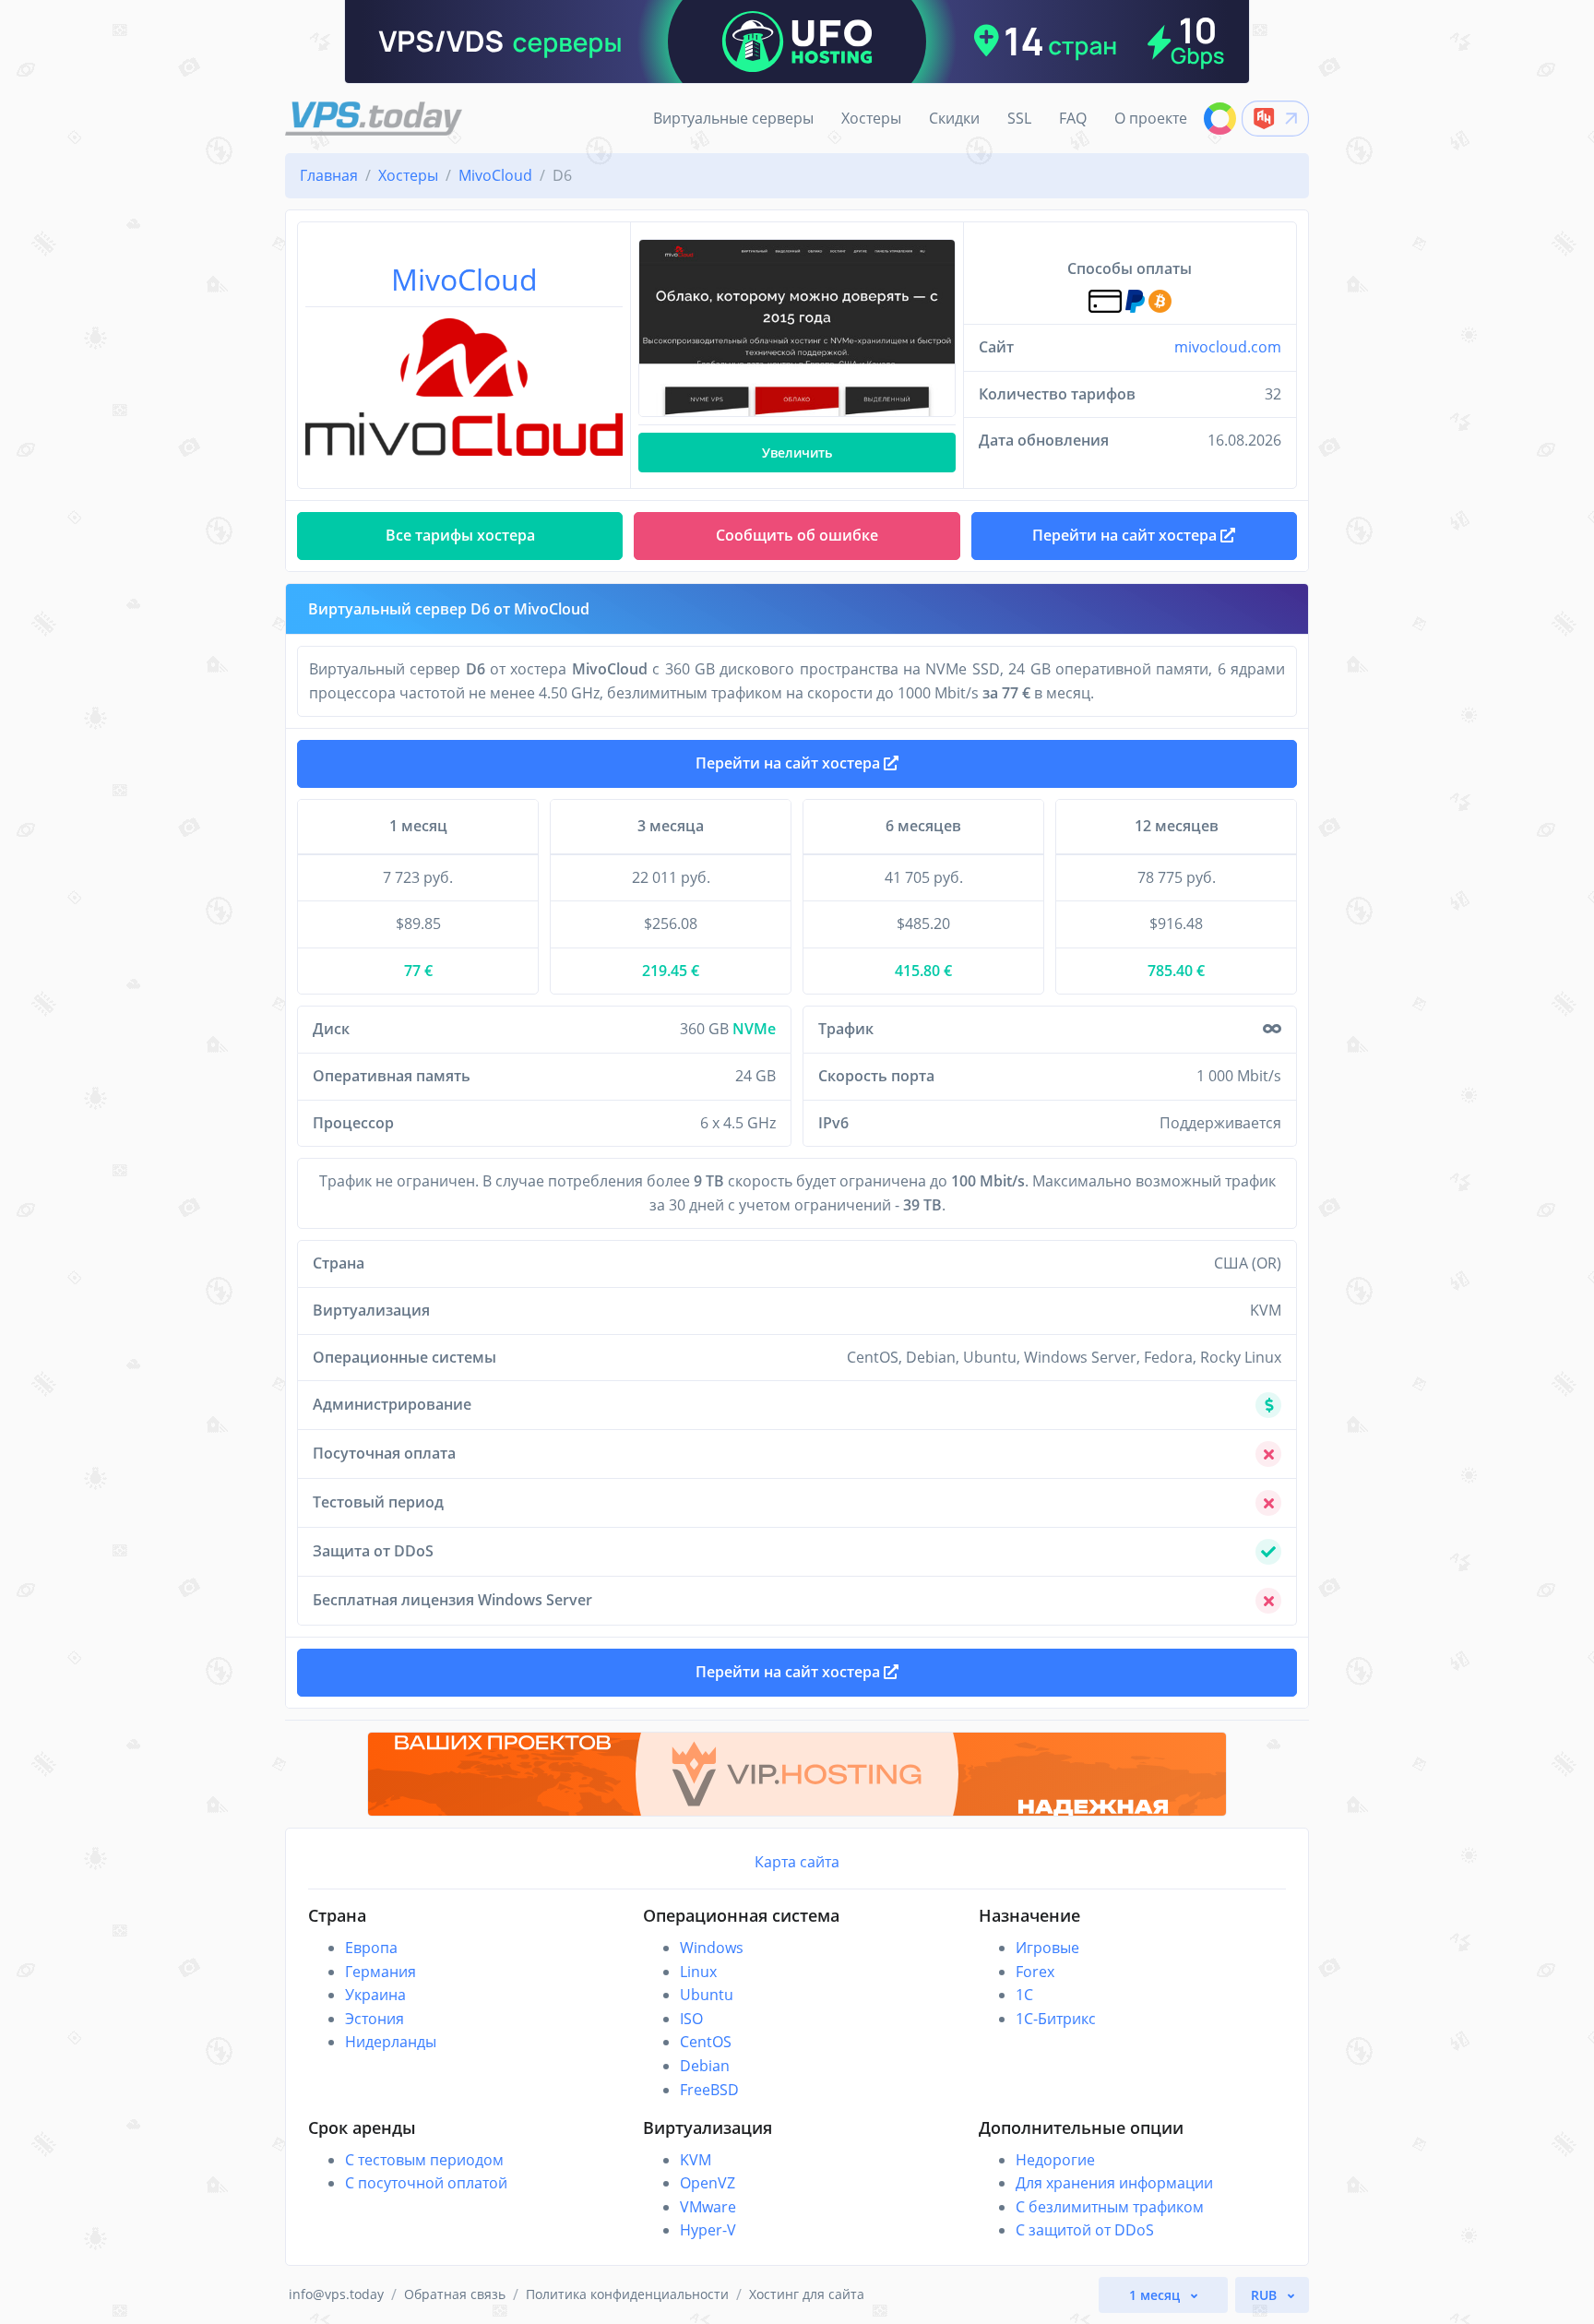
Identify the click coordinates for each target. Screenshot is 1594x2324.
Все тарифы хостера (460, 535)
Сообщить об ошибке (797, 535)
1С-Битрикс (1056, 2019)
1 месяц (1156, 2295)
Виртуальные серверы (733, 118)
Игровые (1047, 1948)
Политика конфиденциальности (627, 2294)
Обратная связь (455, 2294)
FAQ (1073, 118)
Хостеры (871, 118)
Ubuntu (707, 1995)
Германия (381, 1972)
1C (1024, 1995)
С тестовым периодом (424, 2160)
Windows (712, 1948)
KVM (696, 2160)
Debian (705, 2066)
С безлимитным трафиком (1110, 2207)
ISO (691, 2019)
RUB (1266, 2295)
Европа (371, 1948)
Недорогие (1055, 2160)
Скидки (954, 118)
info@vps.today (336, 2294)
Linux (698, 1972)
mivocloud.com (1228, 347)
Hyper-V (708, 2230)
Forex (1035, 1972)
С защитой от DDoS (1085, 2230)
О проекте (1151, 118)
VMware (708, 2207)
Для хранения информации (1114, 2183)
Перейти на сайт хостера (790, 763)
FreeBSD (709, 2090)
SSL (1019, 118)
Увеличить (797, 453)
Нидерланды (391, 2042)
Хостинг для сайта (807, 2294)
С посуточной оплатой (426, 2183)
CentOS (706, 2042)
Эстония (375, 2019)
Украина (375, 1995)
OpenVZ (708, 2183)
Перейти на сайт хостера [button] (1126, 535)
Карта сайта (797, 1862)
